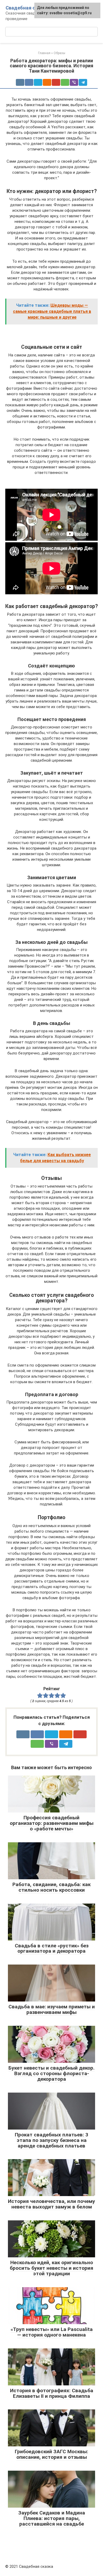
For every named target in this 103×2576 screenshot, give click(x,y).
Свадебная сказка (27, 8)
